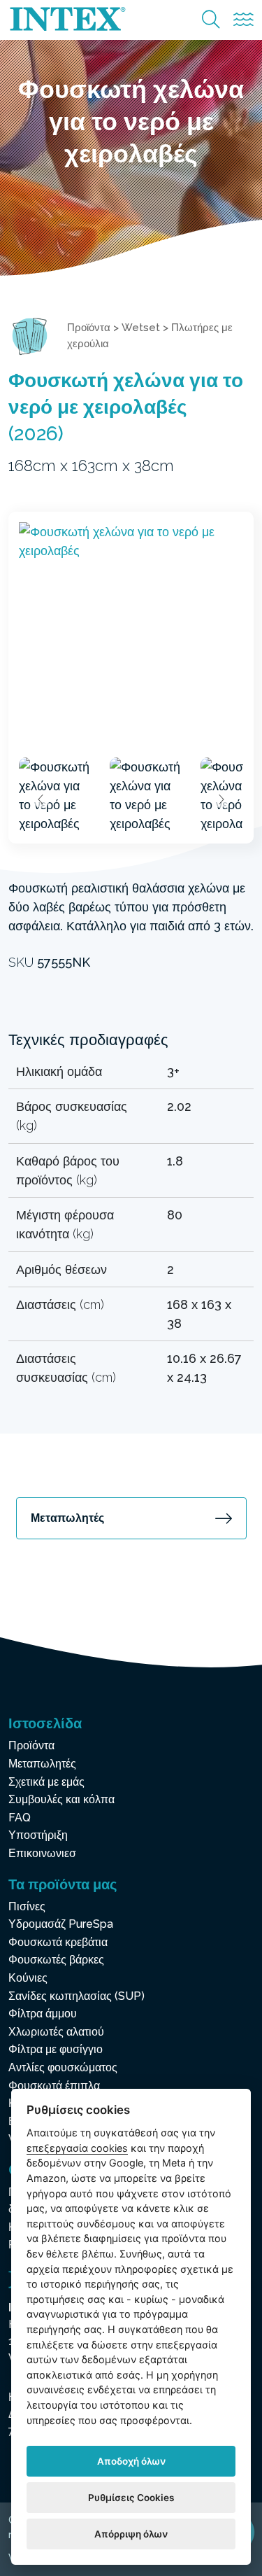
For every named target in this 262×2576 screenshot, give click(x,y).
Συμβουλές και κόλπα (61, 1799)
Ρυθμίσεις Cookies (131, 2498)
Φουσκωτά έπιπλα (54, 2086)
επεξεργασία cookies (77, 2148)
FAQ (20, 1818)
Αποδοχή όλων (131, 2461)
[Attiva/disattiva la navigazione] (243, 20)
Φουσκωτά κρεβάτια (58, 1942)
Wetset (141, 328)
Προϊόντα (89, 328)
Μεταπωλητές (67, 1518)
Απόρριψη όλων (131, 2534)
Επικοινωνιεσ (42, 1853)
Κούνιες (28, 1978)
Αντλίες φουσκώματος (63, 2067)
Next (221, 799)
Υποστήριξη (38, 1835)
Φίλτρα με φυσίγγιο (56, 2049)
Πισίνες (27, 1906)
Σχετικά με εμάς (46, 1782)
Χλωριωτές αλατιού (56, 2032)
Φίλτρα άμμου (43, 2014)
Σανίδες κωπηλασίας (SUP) (77, 1996)
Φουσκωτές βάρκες (56, 1960)
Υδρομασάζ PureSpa (61, 1924)
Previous (41, 799)
